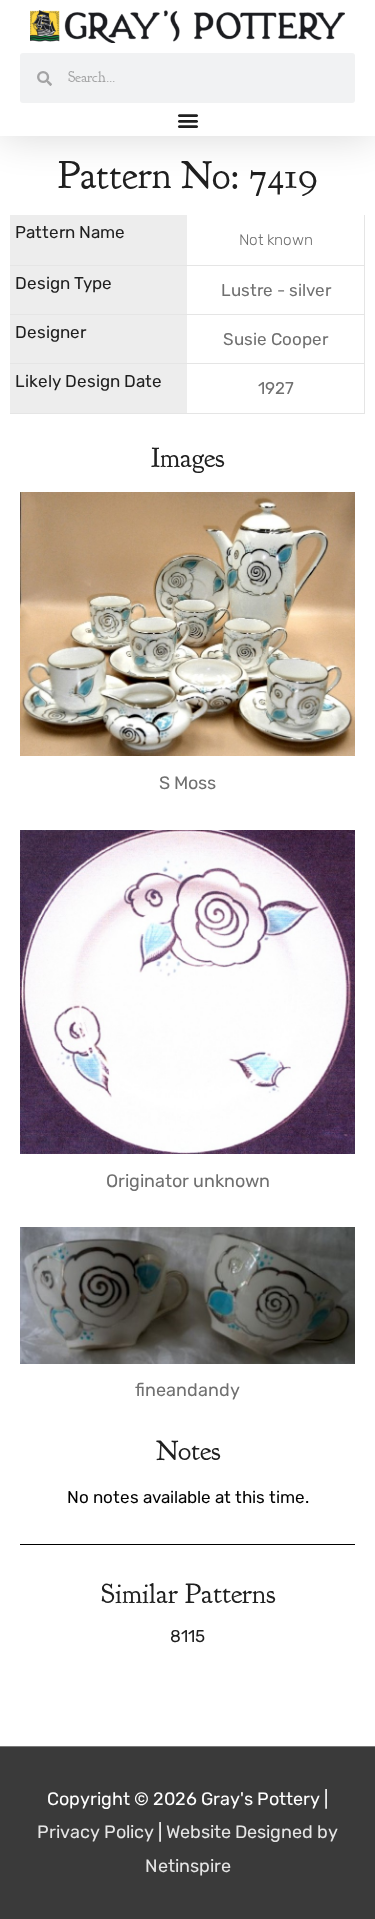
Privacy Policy (95, 1832)
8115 (187, 1636)
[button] (187, 119)
